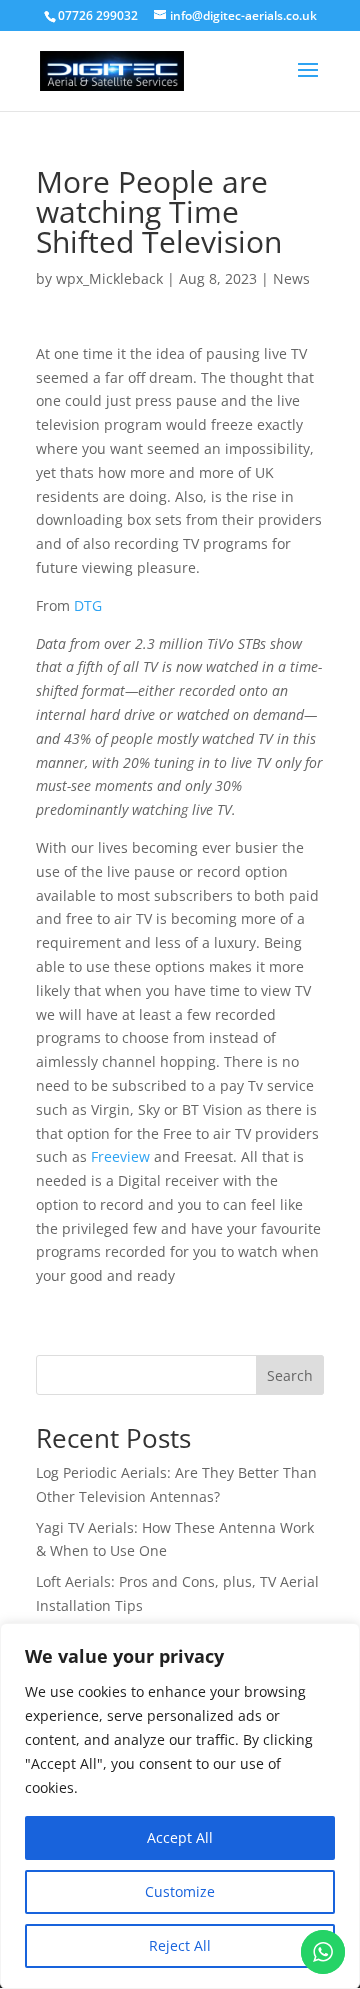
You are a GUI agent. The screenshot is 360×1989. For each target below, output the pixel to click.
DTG (88, 605)
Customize (180, 1891)
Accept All (180, 1837)
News (291, 278)
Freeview (120, 1156)
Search (290, 1375)
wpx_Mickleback (109, 278)
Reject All (180, 1945)
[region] (180, 1806)
